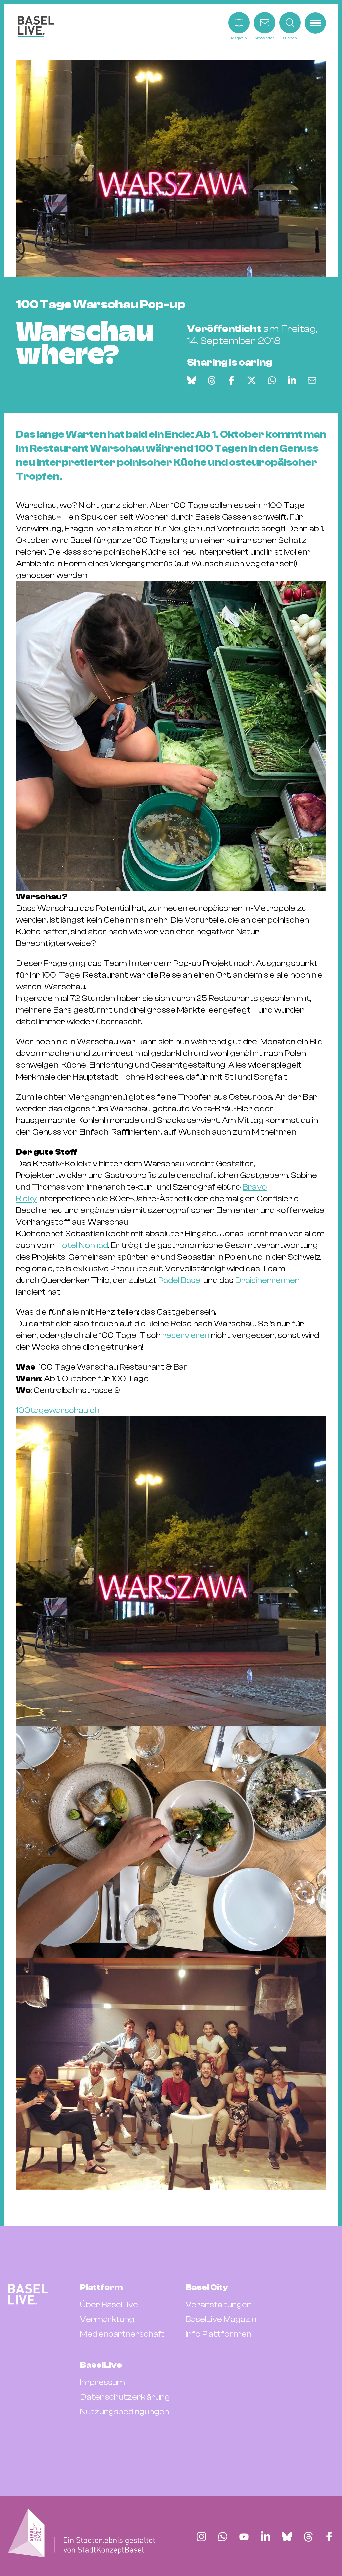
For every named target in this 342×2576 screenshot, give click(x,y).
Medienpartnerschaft (122, 2334)
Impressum (103, 2382)
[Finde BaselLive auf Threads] (308, 2537)
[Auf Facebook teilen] (232, 380)
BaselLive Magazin (221, 2319)
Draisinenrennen (267, 1280)
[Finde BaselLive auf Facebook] (329, 2537)
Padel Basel (180, 1280)
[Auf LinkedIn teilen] (292, 380)
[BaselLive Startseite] (36, 27)
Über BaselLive (109, 2305)
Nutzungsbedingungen (125, 2412)
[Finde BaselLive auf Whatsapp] (223, 2537)
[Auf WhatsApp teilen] (272, 380)
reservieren (186, 1335)
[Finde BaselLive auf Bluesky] (287, 2537)
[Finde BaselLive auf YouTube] (244, 2537)
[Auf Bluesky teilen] (192, 380)
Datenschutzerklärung (125, 2397)
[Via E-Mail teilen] (312, 380)
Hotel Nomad (82, 1245)
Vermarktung (107, 2319)
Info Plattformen (219, 2334)
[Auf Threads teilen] (212, 380)
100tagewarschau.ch (58, 1410)
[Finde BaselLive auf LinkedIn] (266, 2537)
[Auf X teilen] (252, 380)
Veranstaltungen (219, 2305)
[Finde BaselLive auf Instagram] (201, 2537)
